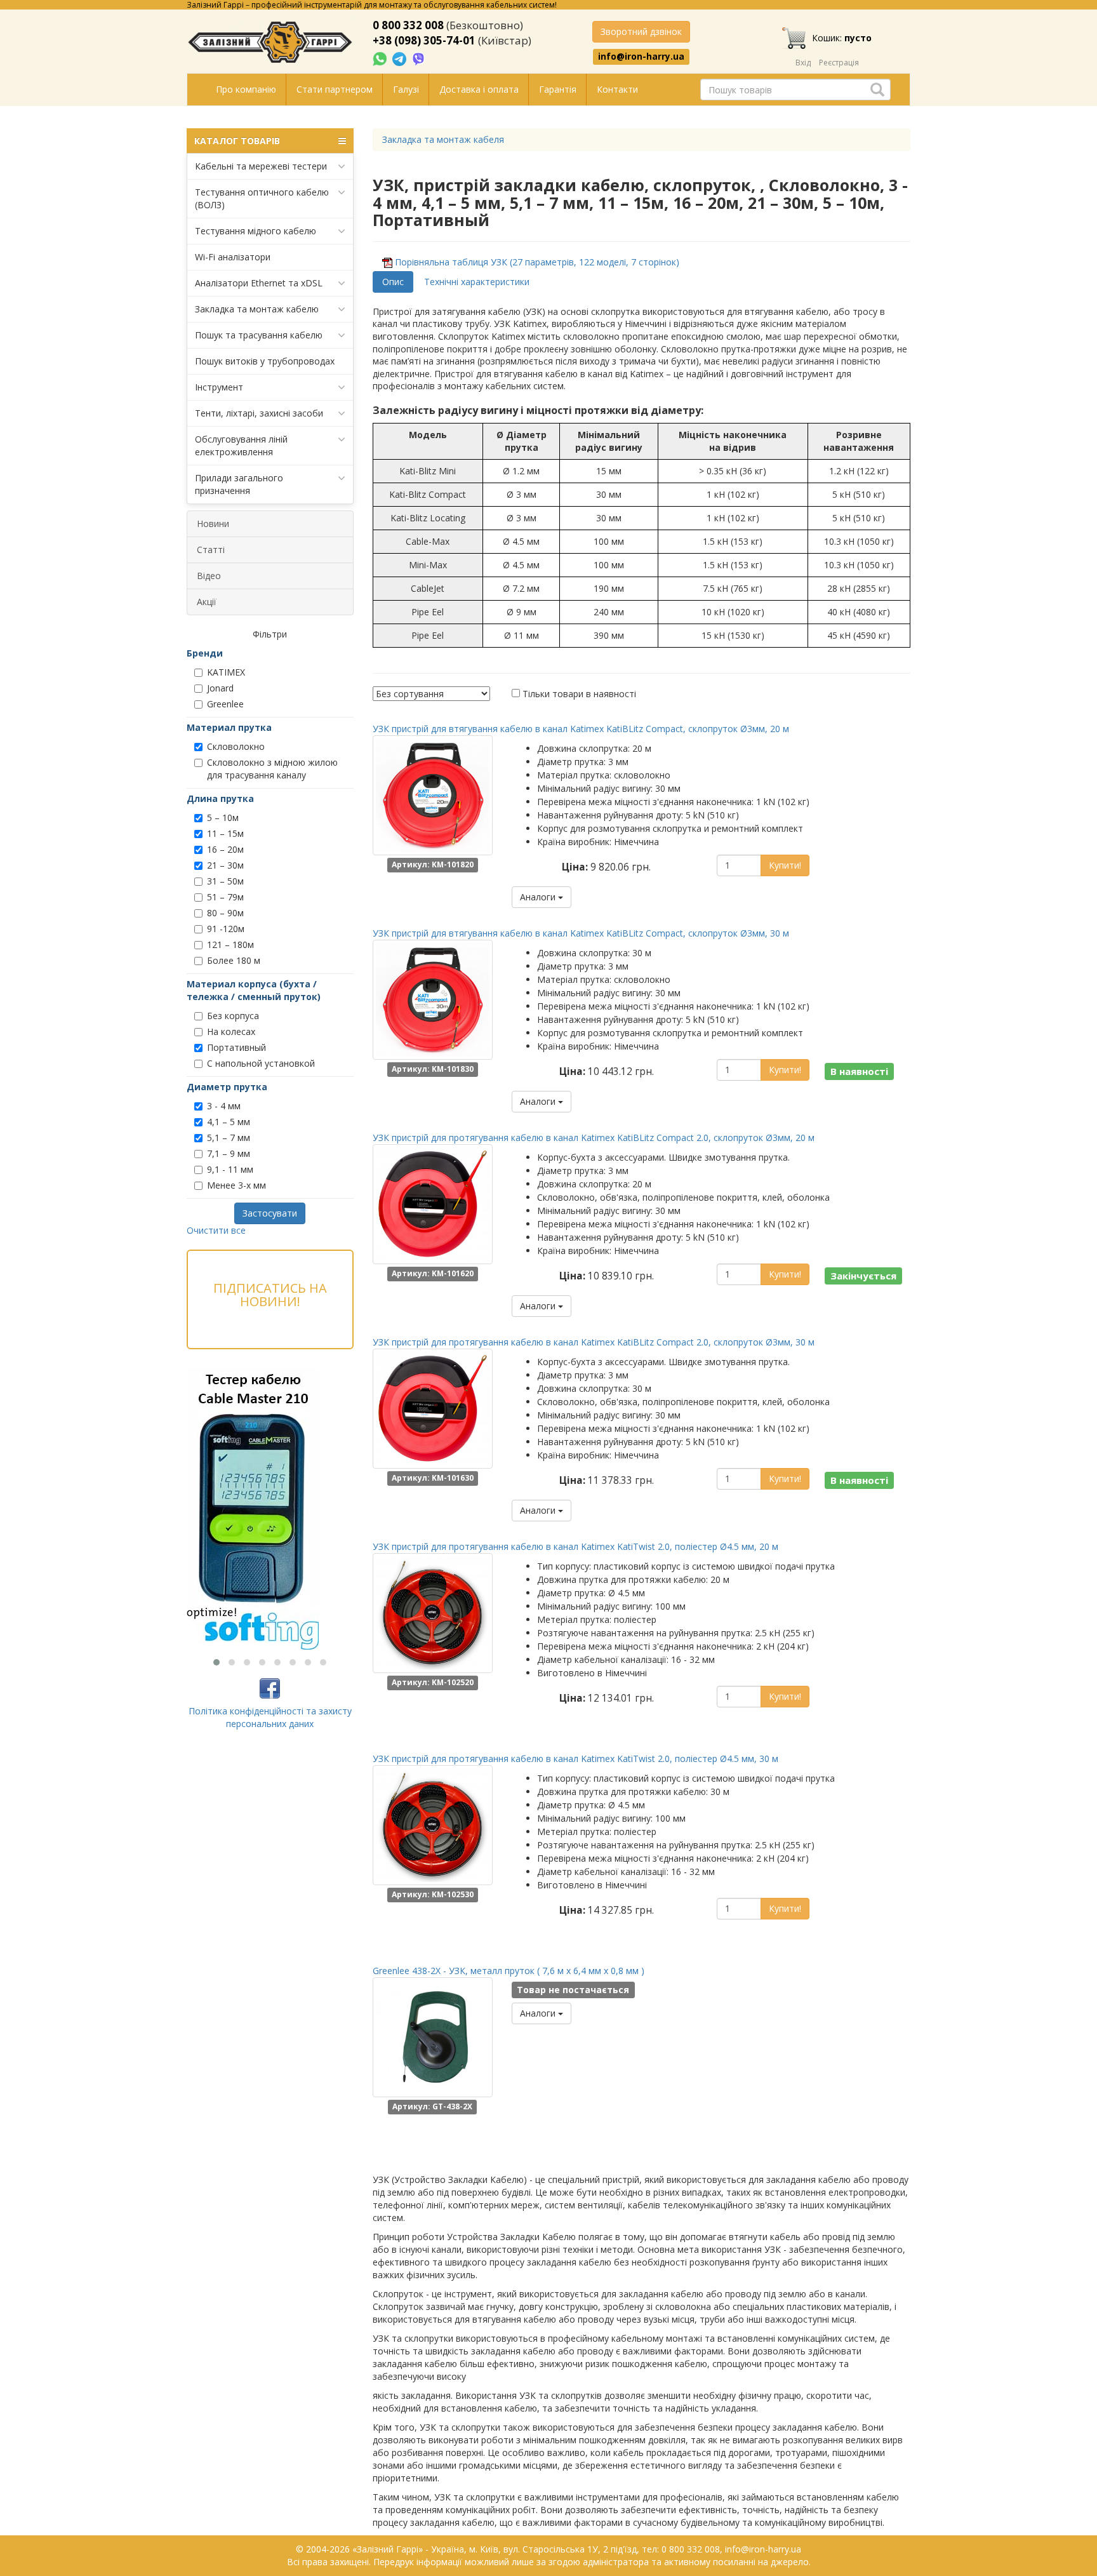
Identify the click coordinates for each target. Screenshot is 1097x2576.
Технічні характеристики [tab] (477, 282)
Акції (207, 602)
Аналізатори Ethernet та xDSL (259, 283)
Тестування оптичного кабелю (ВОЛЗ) (262, 198)
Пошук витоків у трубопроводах (265, 361)
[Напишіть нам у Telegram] (401, 58)
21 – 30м (225, 865)
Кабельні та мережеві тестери (261, 166)
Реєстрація (839, 63)
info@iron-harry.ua (641, 57)
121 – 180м (230, 944)
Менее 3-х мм (236, 1185)
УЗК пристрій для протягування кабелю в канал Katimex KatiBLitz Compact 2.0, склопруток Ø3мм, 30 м (594, 1342)
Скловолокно (236, 746)
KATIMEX (226, 672)
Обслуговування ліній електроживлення (241, 445)
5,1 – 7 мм (229, 1138)
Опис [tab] (393, 282)
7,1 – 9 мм (229, 1153)
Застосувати (270, 1213)
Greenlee (225, 704)
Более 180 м (234, 960)
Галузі (406, 89)
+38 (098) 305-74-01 (424, 40)
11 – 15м (225, 833)
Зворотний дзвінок (641, 31)
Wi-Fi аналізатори (233, 257)
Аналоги (539, 897)
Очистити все (216, 1230)
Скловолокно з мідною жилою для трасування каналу (272, 769)
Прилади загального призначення (239, 484)
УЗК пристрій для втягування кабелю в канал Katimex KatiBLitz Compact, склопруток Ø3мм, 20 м (581, 729)
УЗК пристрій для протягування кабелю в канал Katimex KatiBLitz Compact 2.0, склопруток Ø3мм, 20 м (594, 1138)
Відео (209, 576)
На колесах (231, 1031)
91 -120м (226, 929)
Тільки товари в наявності (579, 694)
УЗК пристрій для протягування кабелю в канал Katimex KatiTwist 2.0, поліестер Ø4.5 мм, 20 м (575, 1546)
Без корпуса (233, 1016)
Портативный (236, 1047)
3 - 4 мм (224, 1106)
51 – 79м (225, 897)
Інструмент (219, 387)
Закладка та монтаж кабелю (257, 309)
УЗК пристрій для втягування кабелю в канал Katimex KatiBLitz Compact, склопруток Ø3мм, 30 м (581, 933)
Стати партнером (335, 89)
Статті (211, 550)
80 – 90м (225, 913)
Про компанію (246, 89)
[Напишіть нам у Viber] (419, 58)
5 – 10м (223, 818)
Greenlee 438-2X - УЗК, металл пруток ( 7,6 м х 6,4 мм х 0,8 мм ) (509, 1971)
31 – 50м (225, 881)
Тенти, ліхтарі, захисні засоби (259, 413)
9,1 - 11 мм (230, 1169)
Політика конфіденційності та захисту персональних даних (270, 1717)
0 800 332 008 (408, 25)
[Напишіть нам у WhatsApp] (381, 58)
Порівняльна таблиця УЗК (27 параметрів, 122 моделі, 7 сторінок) (537, 262)
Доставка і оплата (479, 89)
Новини (213, 524)
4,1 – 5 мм (229, 1122)
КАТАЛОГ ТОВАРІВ (237, 141)
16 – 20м (225, 849)
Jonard (220, 688)
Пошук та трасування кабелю (259, 335)
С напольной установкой (261, 1063)
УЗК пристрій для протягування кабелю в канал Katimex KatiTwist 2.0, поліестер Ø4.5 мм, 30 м (575, 1758)
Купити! (785, 865)
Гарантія (558, 89)
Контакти (617, 89)
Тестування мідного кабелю (256, 231)
